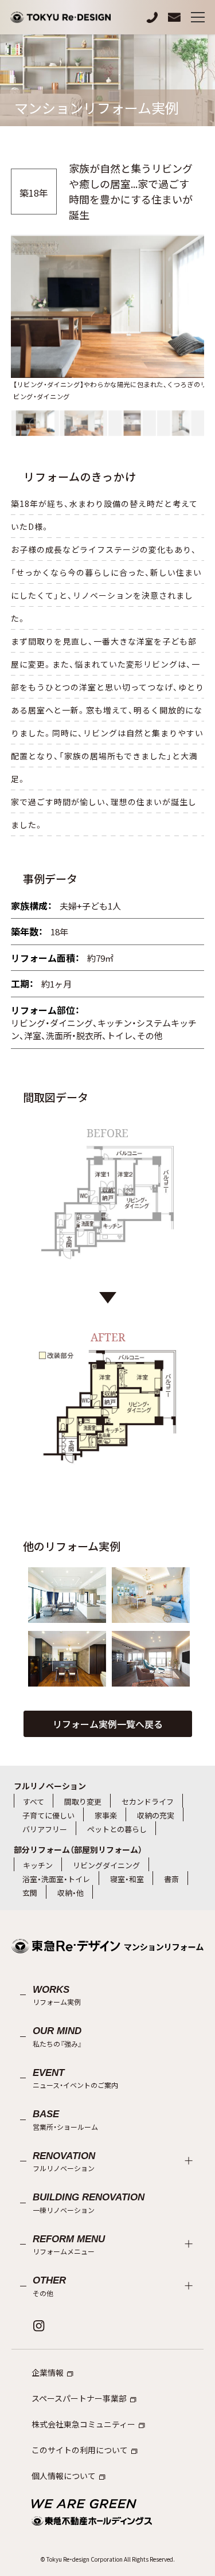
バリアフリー (45, 1829)
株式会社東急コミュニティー (83, 2424)
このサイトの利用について (80, 2450)
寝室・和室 (127, 1879)
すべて (34, 1802)
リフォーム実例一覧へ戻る (108, 1724)
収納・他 (71, 1893)
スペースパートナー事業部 (79, 2398)
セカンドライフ (148, 1802)
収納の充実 (156, 1815)
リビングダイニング (106, 1865)
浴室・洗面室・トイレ (56, 1879)
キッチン (38, 1865)
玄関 (30, 1893)
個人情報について (64, 2476)
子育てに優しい (48, 1815)
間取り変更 (83, 1802)
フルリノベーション (50, 1786)
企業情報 (48, 2372)
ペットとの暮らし (117, 1829)
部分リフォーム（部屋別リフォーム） (78, 1849)
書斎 (171, 1879)
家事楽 (106, 1815)
